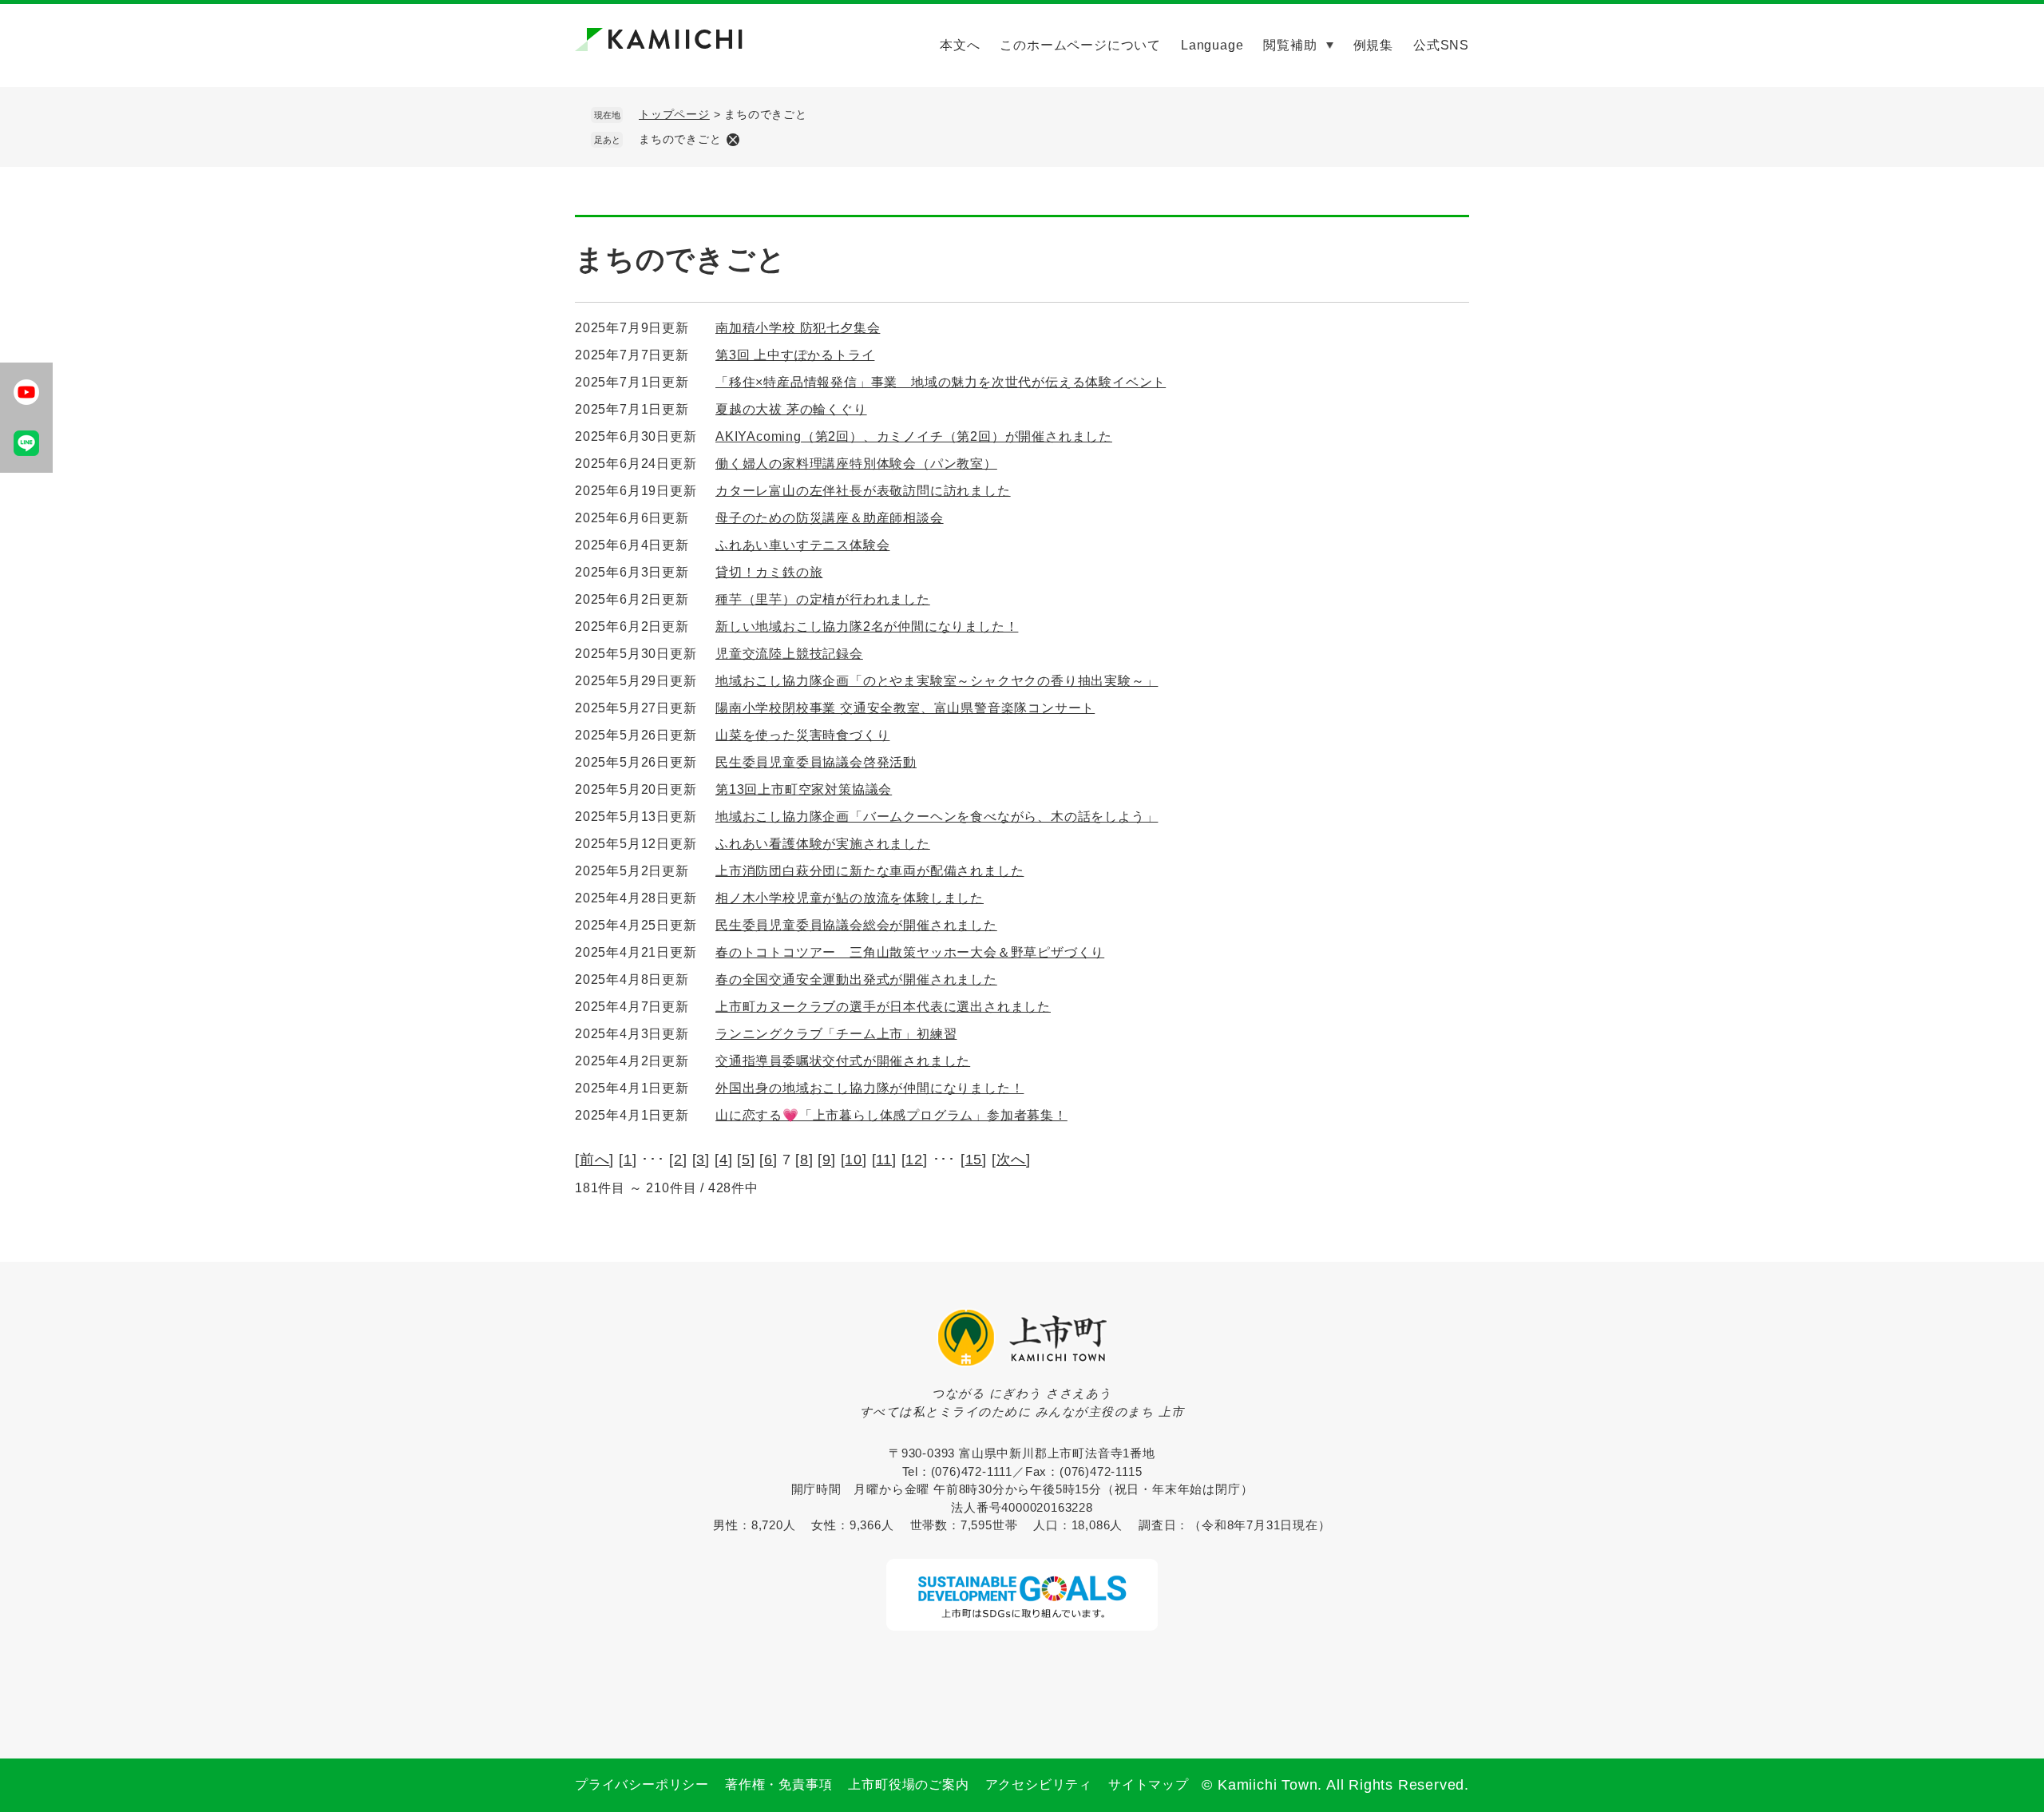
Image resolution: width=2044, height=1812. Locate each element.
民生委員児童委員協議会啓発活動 (816, 762)
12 (914, 1160)
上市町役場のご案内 (908, 1784)
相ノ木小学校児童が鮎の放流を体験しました (850, 898)
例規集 (1373, 45)
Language (1212, 45)
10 (854, 1160)
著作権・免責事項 (778, 1784)
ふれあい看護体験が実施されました (823, 844)
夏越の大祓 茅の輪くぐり (791, 409)
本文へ (960, 45)
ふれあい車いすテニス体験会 (802, 545)
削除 (733, 140)
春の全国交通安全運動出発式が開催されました (856, 979)
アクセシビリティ (1039, 1784)
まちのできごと (680, 139)
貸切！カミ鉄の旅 (769, 572)
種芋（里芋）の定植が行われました (823, 599)
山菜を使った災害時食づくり (802, 735)
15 (974, 1160)
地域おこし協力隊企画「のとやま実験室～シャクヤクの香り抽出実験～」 (937, 681)
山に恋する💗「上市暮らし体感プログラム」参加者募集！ (891, 1115)
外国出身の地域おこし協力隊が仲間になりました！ (869, 1088)
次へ (1012, 1160)
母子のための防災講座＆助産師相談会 (830, 518)
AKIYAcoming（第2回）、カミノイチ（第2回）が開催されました (914, 436)
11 (884, 1160)
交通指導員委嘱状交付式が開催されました (843, 1061)
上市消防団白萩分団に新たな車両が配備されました (869, 871)
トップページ (674, 114)
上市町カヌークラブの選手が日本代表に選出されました (883, 1007)
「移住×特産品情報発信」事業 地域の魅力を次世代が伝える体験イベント (941, 382)
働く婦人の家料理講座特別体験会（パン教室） (856, 464)
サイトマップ (1149, 1784)
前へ (595, 1160)
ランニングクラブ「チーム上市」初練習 (836, 1034)
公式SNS (1441, 45)
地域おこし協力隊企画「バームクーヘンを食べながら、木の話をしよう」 (937, 817)
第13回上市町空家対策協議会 (804, 789)
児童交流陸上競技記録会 (789, 654)
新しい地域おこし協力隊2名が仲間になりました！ (867, 626)
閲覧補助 (1290, 45)
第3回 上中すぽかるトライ (795, 355)
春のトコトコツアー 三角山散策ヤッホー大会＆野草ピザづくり (910, 952)
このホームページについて (1080, 45)
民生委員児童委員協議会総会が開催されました (856, 925)
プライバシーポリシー (642, 1784)
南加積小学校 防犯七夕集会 (798, 328)
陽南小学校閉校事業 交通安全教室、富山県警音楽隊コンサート (905, 708)
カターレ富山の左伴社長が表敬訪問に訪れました (863, 491)
